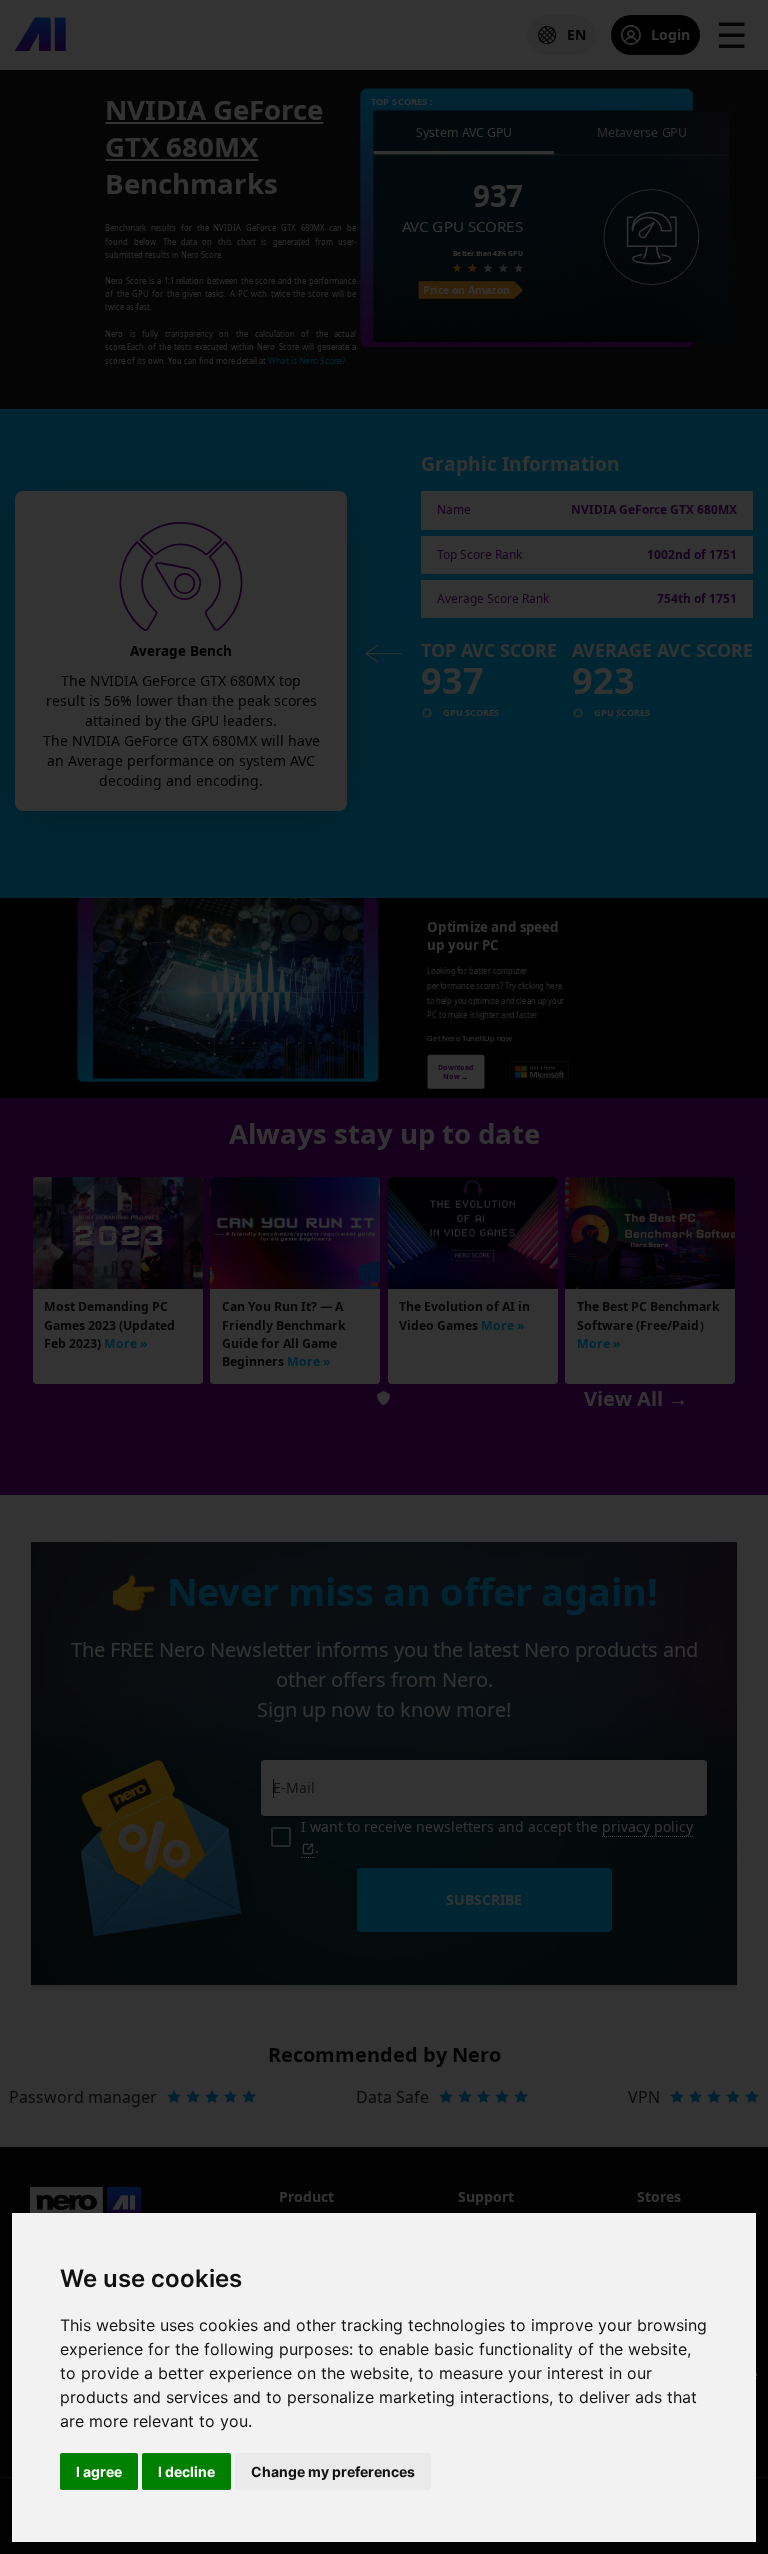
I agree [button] (99, 2471)
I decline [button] (186, 2471)
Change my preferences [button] (333, 2471)
